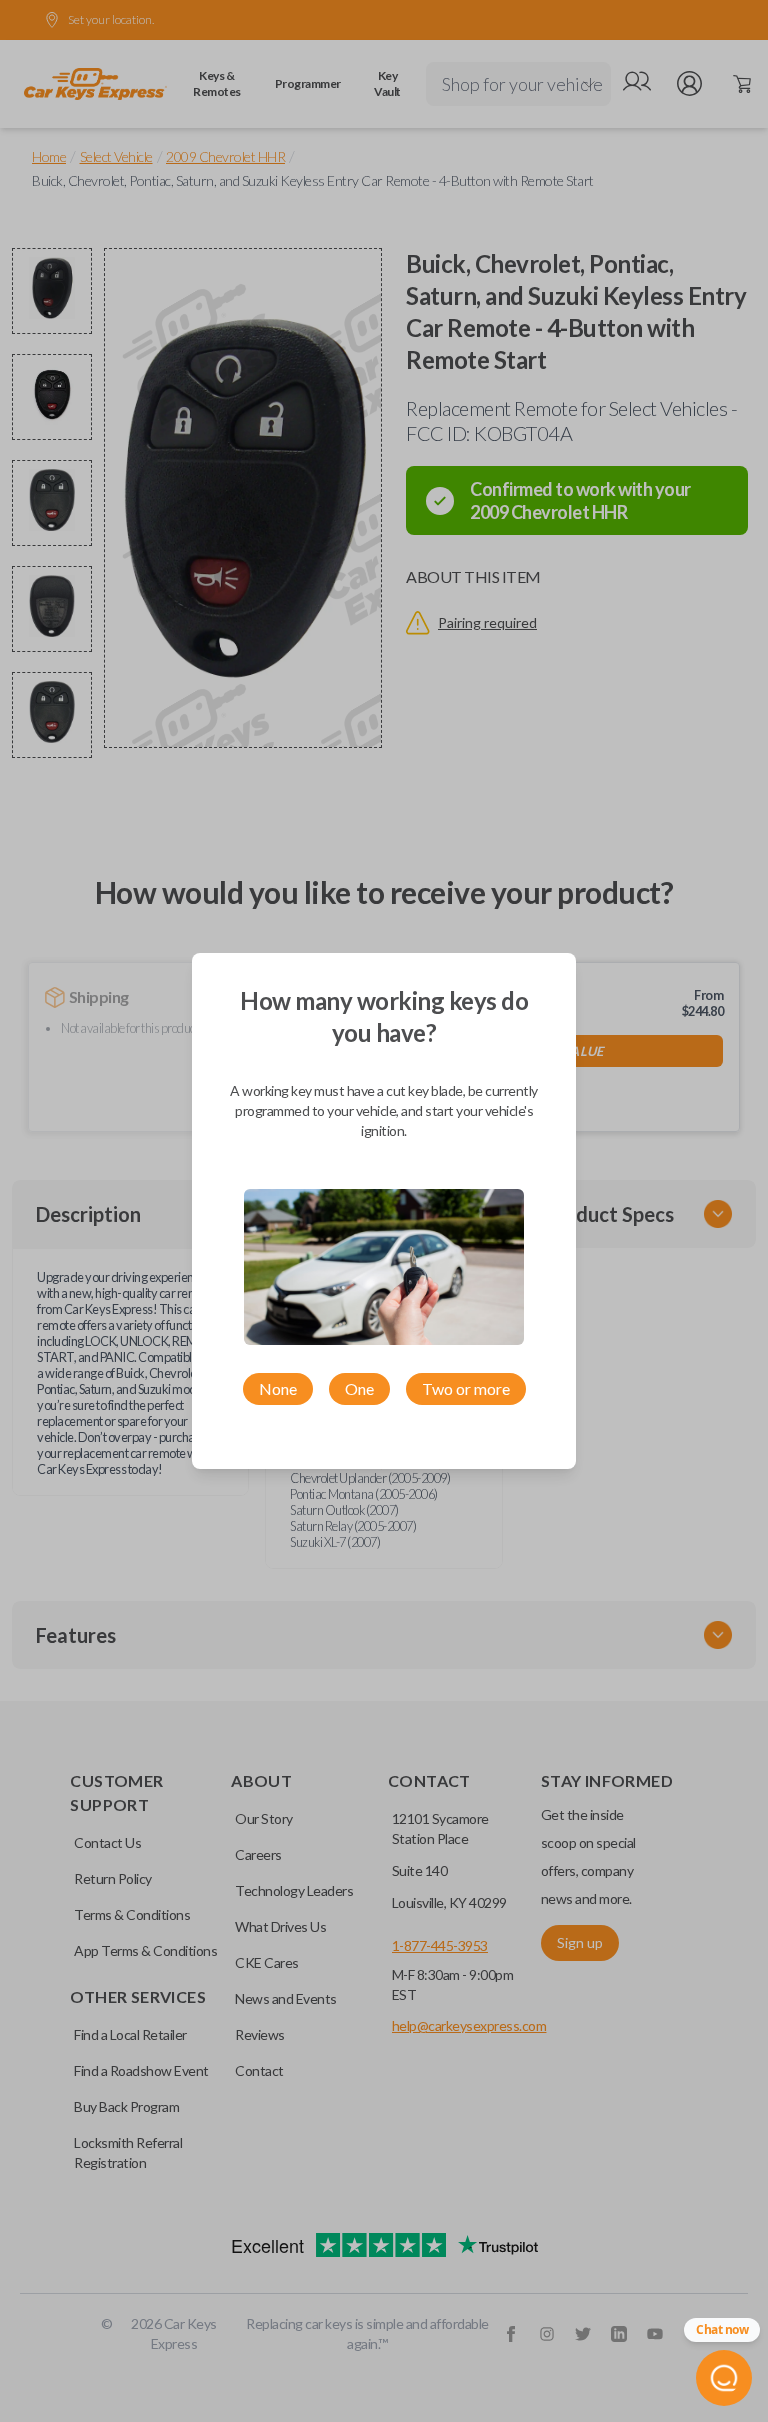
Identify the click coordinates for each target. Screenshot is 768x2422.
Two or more (466, 1388)
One (359, 1388)
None (278, 1388)
